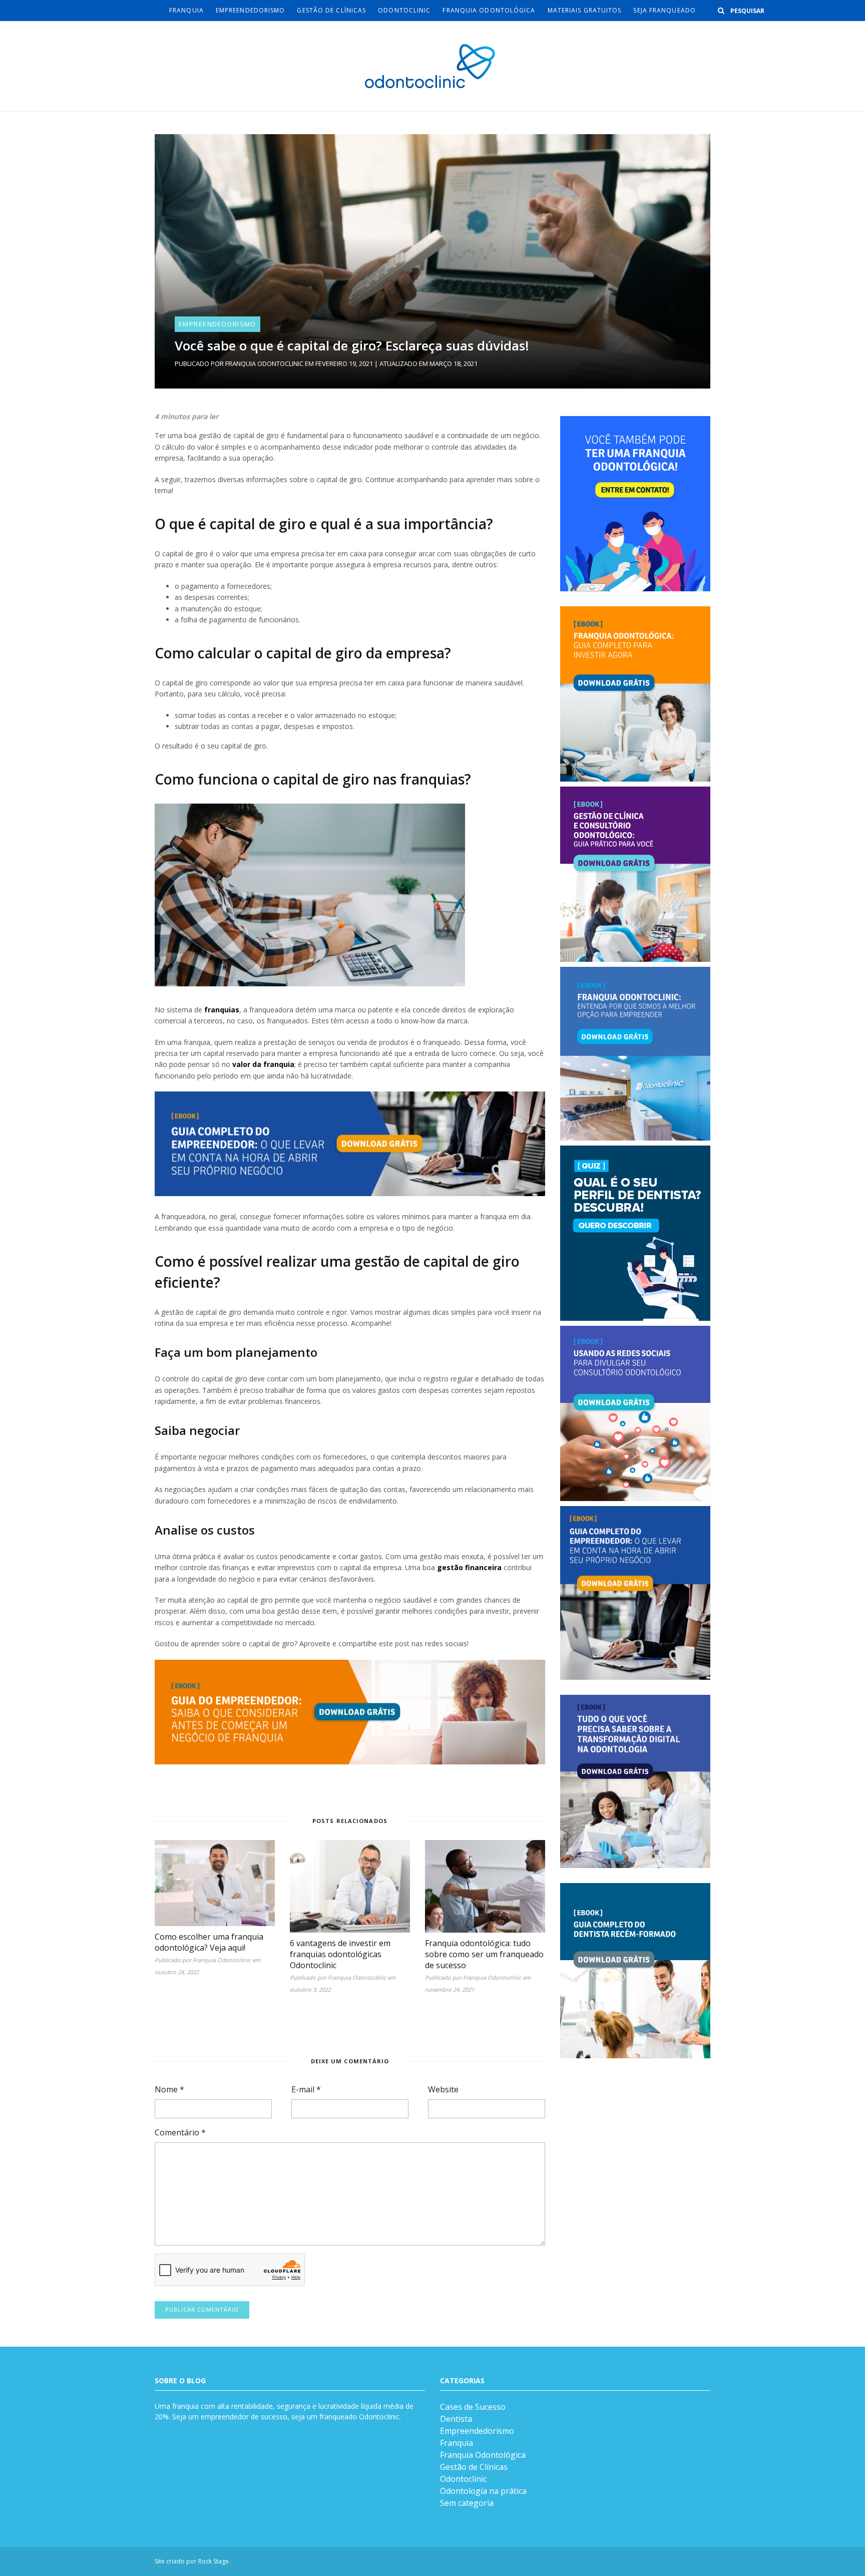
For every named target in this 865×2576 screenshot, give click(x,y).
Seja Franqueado (665, 10)
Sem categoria (467, 2503)
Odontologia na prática (483, 2491)
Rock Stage (213, 2561)
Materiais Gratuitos (585, 10)
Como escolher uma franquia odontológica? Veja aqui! (209, 1942)
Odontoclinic (404, 10)
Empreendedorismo (251, 10)
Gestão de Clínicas (331, 10)
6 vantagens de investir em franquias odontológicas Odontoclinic (340, 1954)
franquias (222, 1010)
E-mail (306, 2089)
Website (443, 2089)
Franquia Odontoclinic (264, 363)
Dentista (456, 2419)
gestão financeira (469, 1567)
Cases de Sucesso (473, 2407)
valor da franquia (263, 1064)
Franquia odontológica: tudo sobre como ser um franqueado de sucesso (484, 1954)
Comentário (180, 2132)
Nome (169, 2089)
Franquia (186, 10)
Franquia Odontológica (489, 10)
